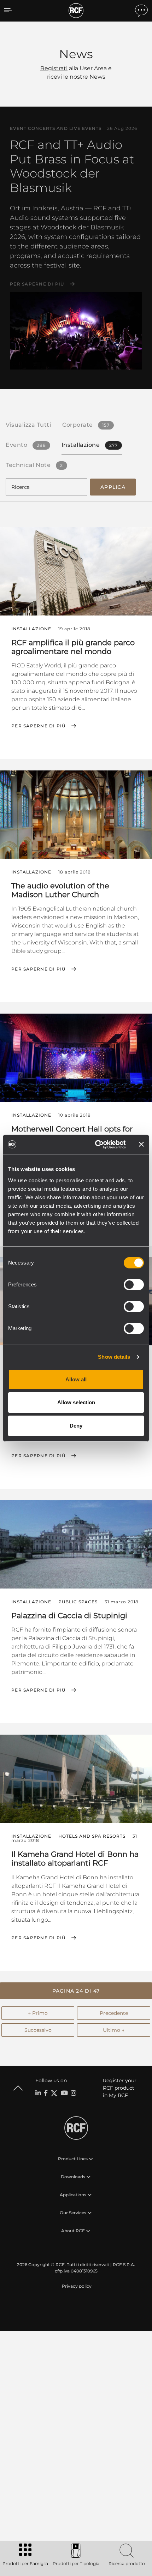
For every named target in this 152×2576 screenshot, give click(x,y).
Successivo (38, 2030)
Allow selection (76, 1402)
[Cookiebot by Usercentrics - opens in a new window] (96, 1145)
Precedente (114, 2013)
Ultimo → (114, 2030)
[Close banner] (141, 1144)
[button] (76, 1991)
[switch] (134, 1285)
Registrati (54, 68)
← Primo (38, 2013)
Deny (76, 1426)
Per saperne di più (37, 284)
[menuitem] (76, 2286)
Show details (114, 1357)
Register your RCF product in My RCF (120, 2088)
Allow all (76, 1379)
